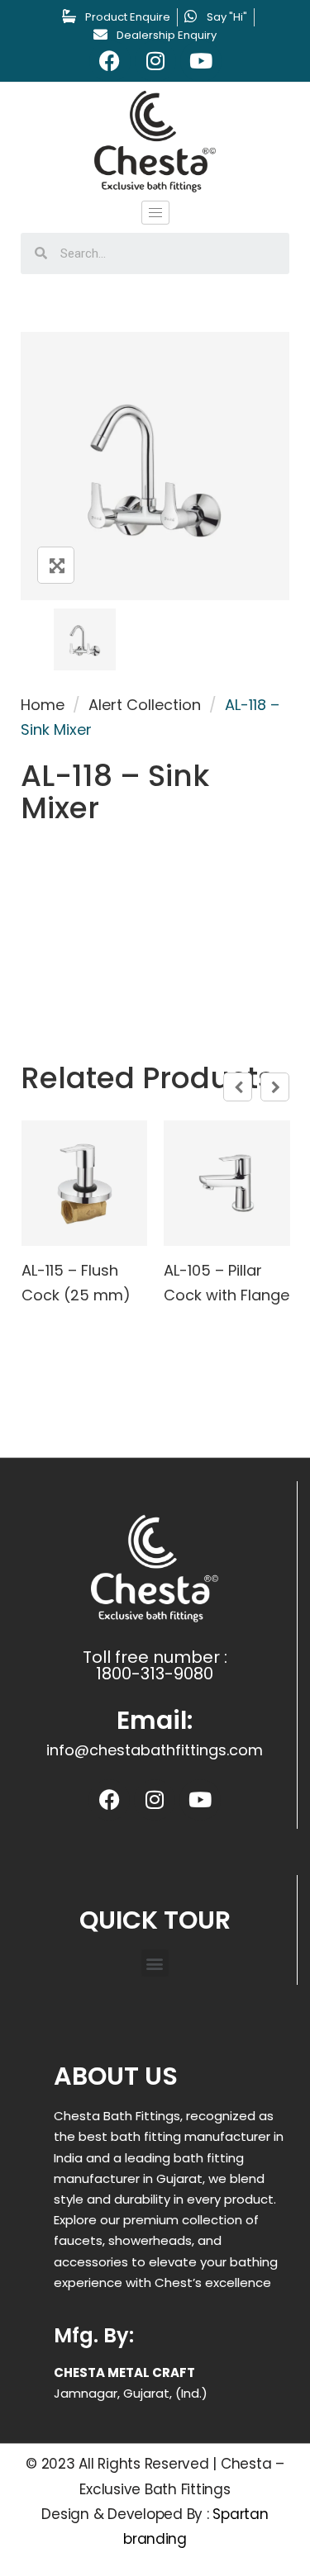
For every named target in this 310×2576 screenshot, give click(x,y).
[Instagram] (155, 61)
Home (43, 705)
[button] (155, 1963)
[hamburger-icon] (155, 213)
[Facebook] (110, 61)
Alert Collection (145, 705)
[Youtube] (201, 61)
